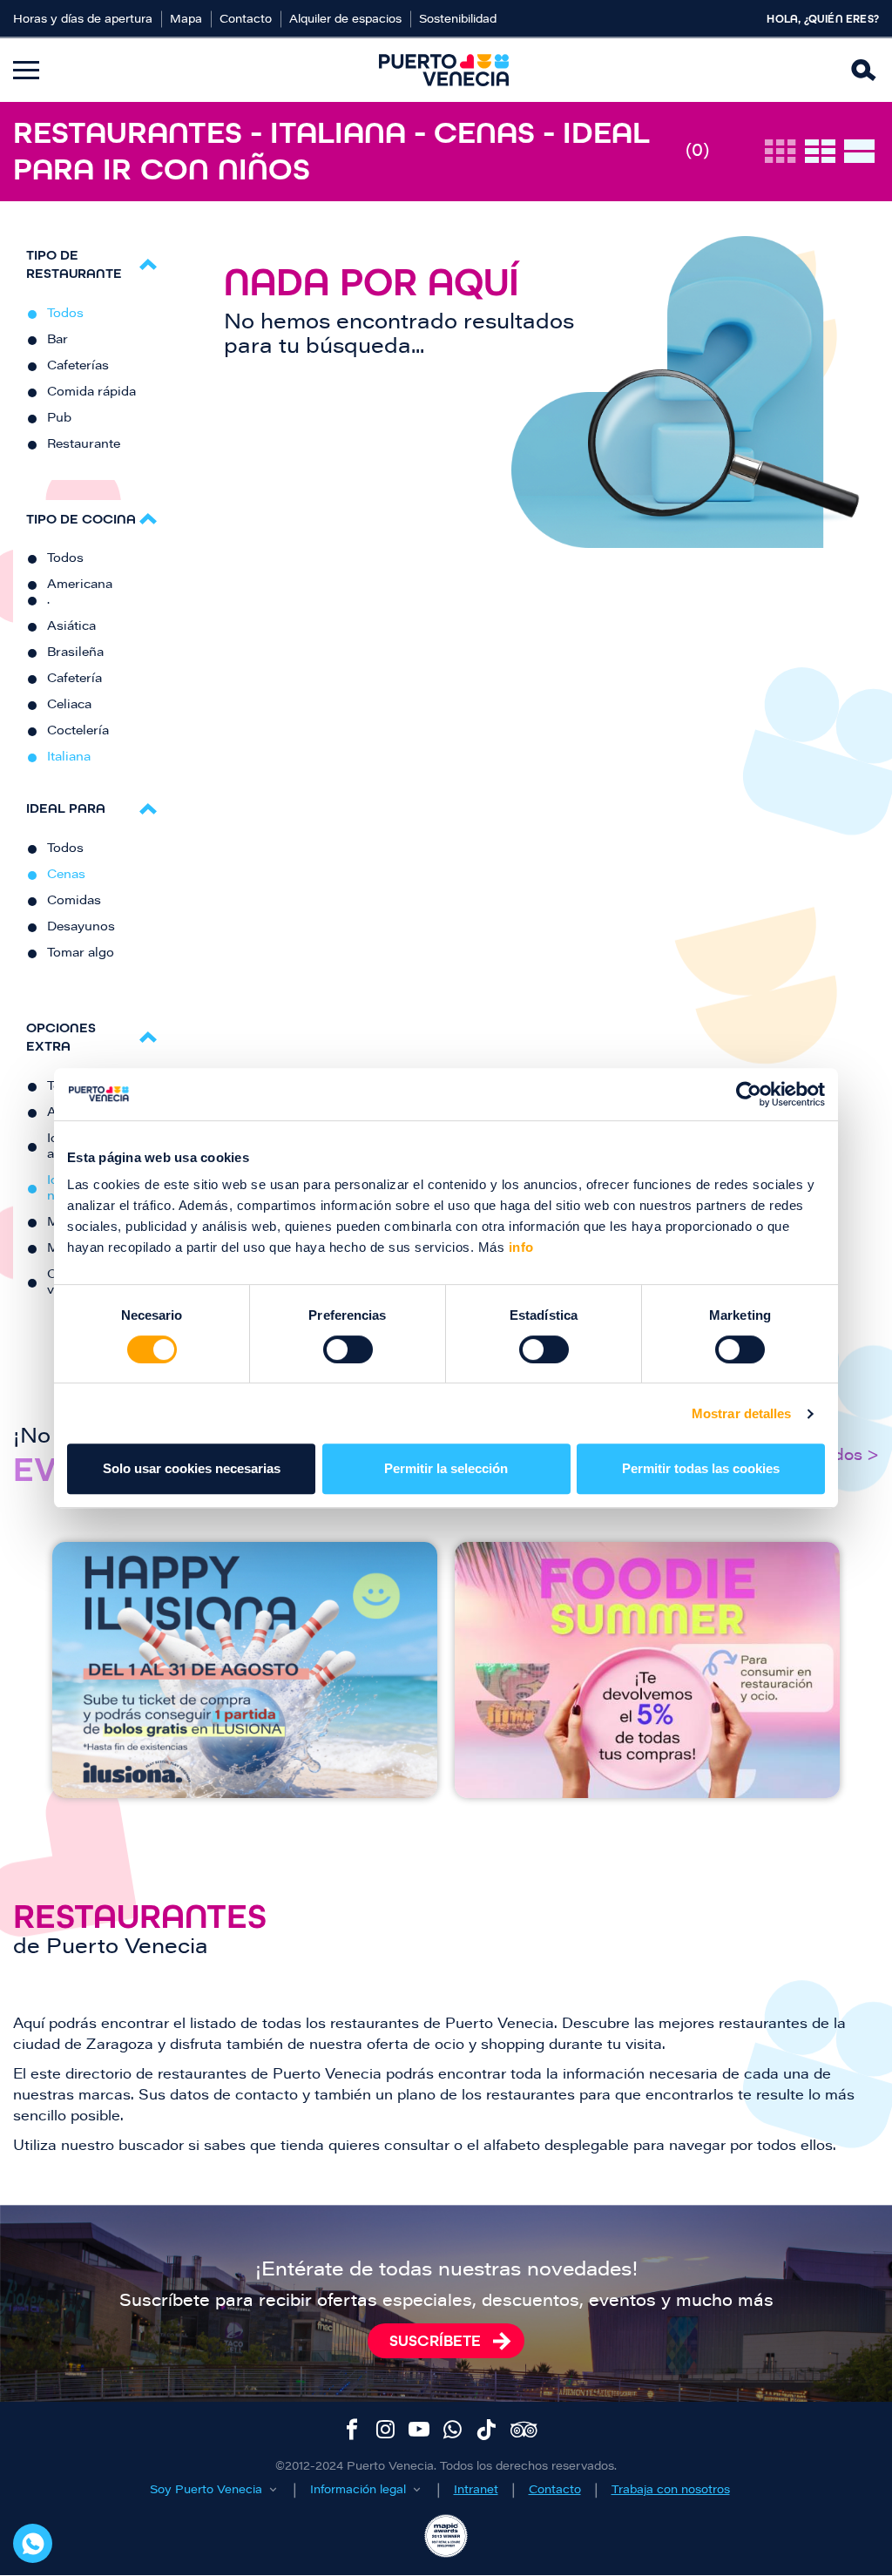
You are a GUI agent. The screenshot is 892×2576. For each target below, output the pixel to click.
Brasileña (75, 653)
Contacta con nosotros (33, 2543)
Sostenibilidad (458, 20)
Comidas (74, 902)
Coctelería (78, 732)
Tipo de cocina (81, 519)
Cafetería (74, 679)
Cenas (66, 876)
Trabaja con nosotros (671, 2490)
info (519, 1247)
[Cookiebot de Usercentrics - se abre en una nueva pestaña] (749, 1094)
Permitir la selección (446, 1468)
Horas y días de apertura (83, 20)
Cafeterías (78, 367)
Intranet (476, 2490)
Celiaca (69, 706)
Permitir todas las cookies (701, 1468)
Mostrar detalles (742, 1413)
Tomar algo (81, 954)
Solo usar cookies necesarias (192, 1468)
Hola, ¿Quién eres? (823, 19)
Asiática (71, 627)
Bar (57, 341)
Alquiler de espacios (345, 20)
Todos (65, 314)
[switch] (348, 1349)
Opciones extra (61, 1037)
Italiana (69, 758)
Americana (80, 585)
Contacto (246, 20)
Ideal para (66, 808)
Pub (59, 419)
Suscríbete (435, 2341)
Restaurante (84, 445)
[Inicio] (444, 70)
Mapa (186, 20)
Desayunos (81, 928)
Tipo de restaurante (74, 264)
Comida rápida (91, 393)
